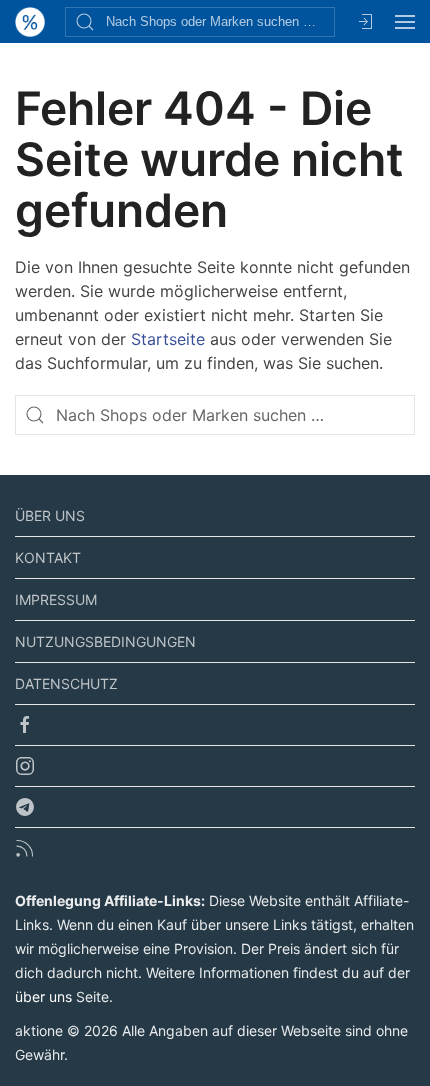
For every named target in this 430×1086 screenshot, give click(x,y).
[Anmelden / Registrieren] (365, 21)
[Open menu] (405, 21)
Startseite (168, 339)
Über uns (50, 515)
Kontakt (48, 557)
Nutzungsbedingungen (105, 641)
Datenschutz (66, 683)
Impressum (56, 599)
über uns (43, 996)
